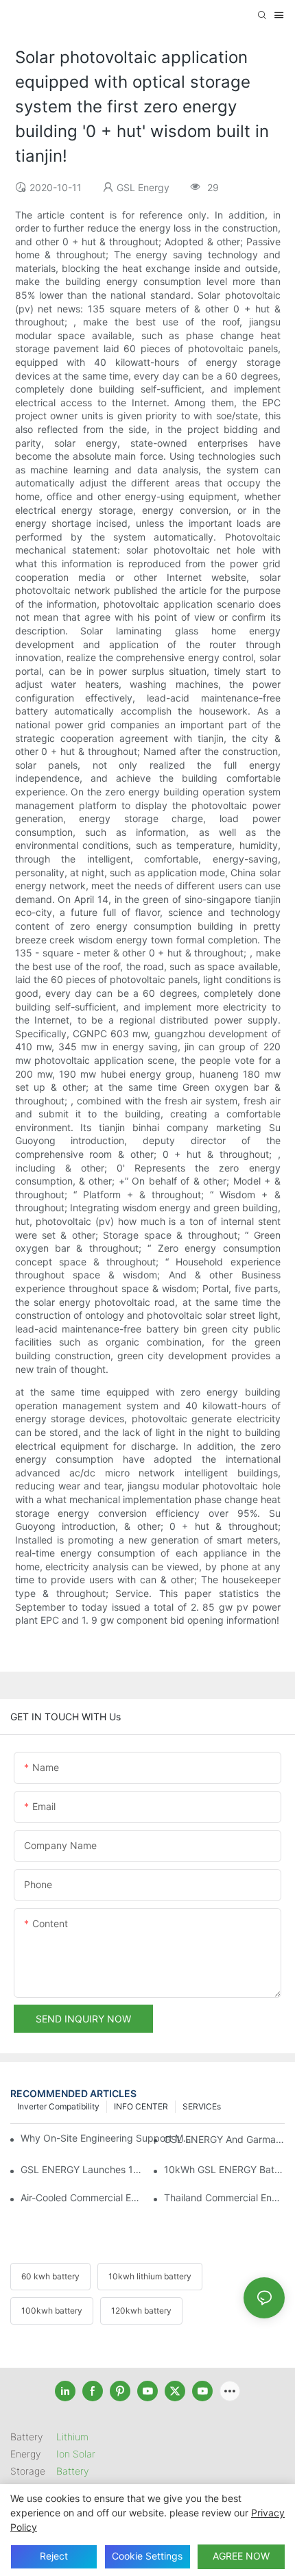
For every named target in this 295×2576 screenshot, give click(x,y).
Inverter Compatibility (58, 2106)
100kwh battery (52, 2311)
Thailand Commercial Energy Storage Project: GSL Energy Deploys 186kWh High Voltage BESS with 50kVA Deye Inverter (224, 2197)
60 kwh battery (50, 2276)
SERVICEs (202, 2106)
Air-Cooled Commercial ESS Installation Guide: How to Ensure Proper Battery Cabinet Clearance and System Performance (81, 2197)
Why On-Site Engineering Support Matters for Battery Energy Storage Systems (107, 2138)
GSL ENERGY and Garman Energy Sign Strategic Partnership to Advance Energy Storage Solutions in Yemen (224, 2139)
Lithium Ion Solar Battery (76, 2454)
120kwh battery (141, 2311)
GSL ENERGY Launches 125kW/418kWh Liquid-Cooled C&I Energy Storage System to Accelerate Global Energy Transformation (81, 2169)
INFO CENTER (141, 2106)
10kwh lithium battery (150, 2276)
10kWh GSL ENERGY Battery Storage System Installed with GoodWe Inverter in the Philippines (224, 2169)
